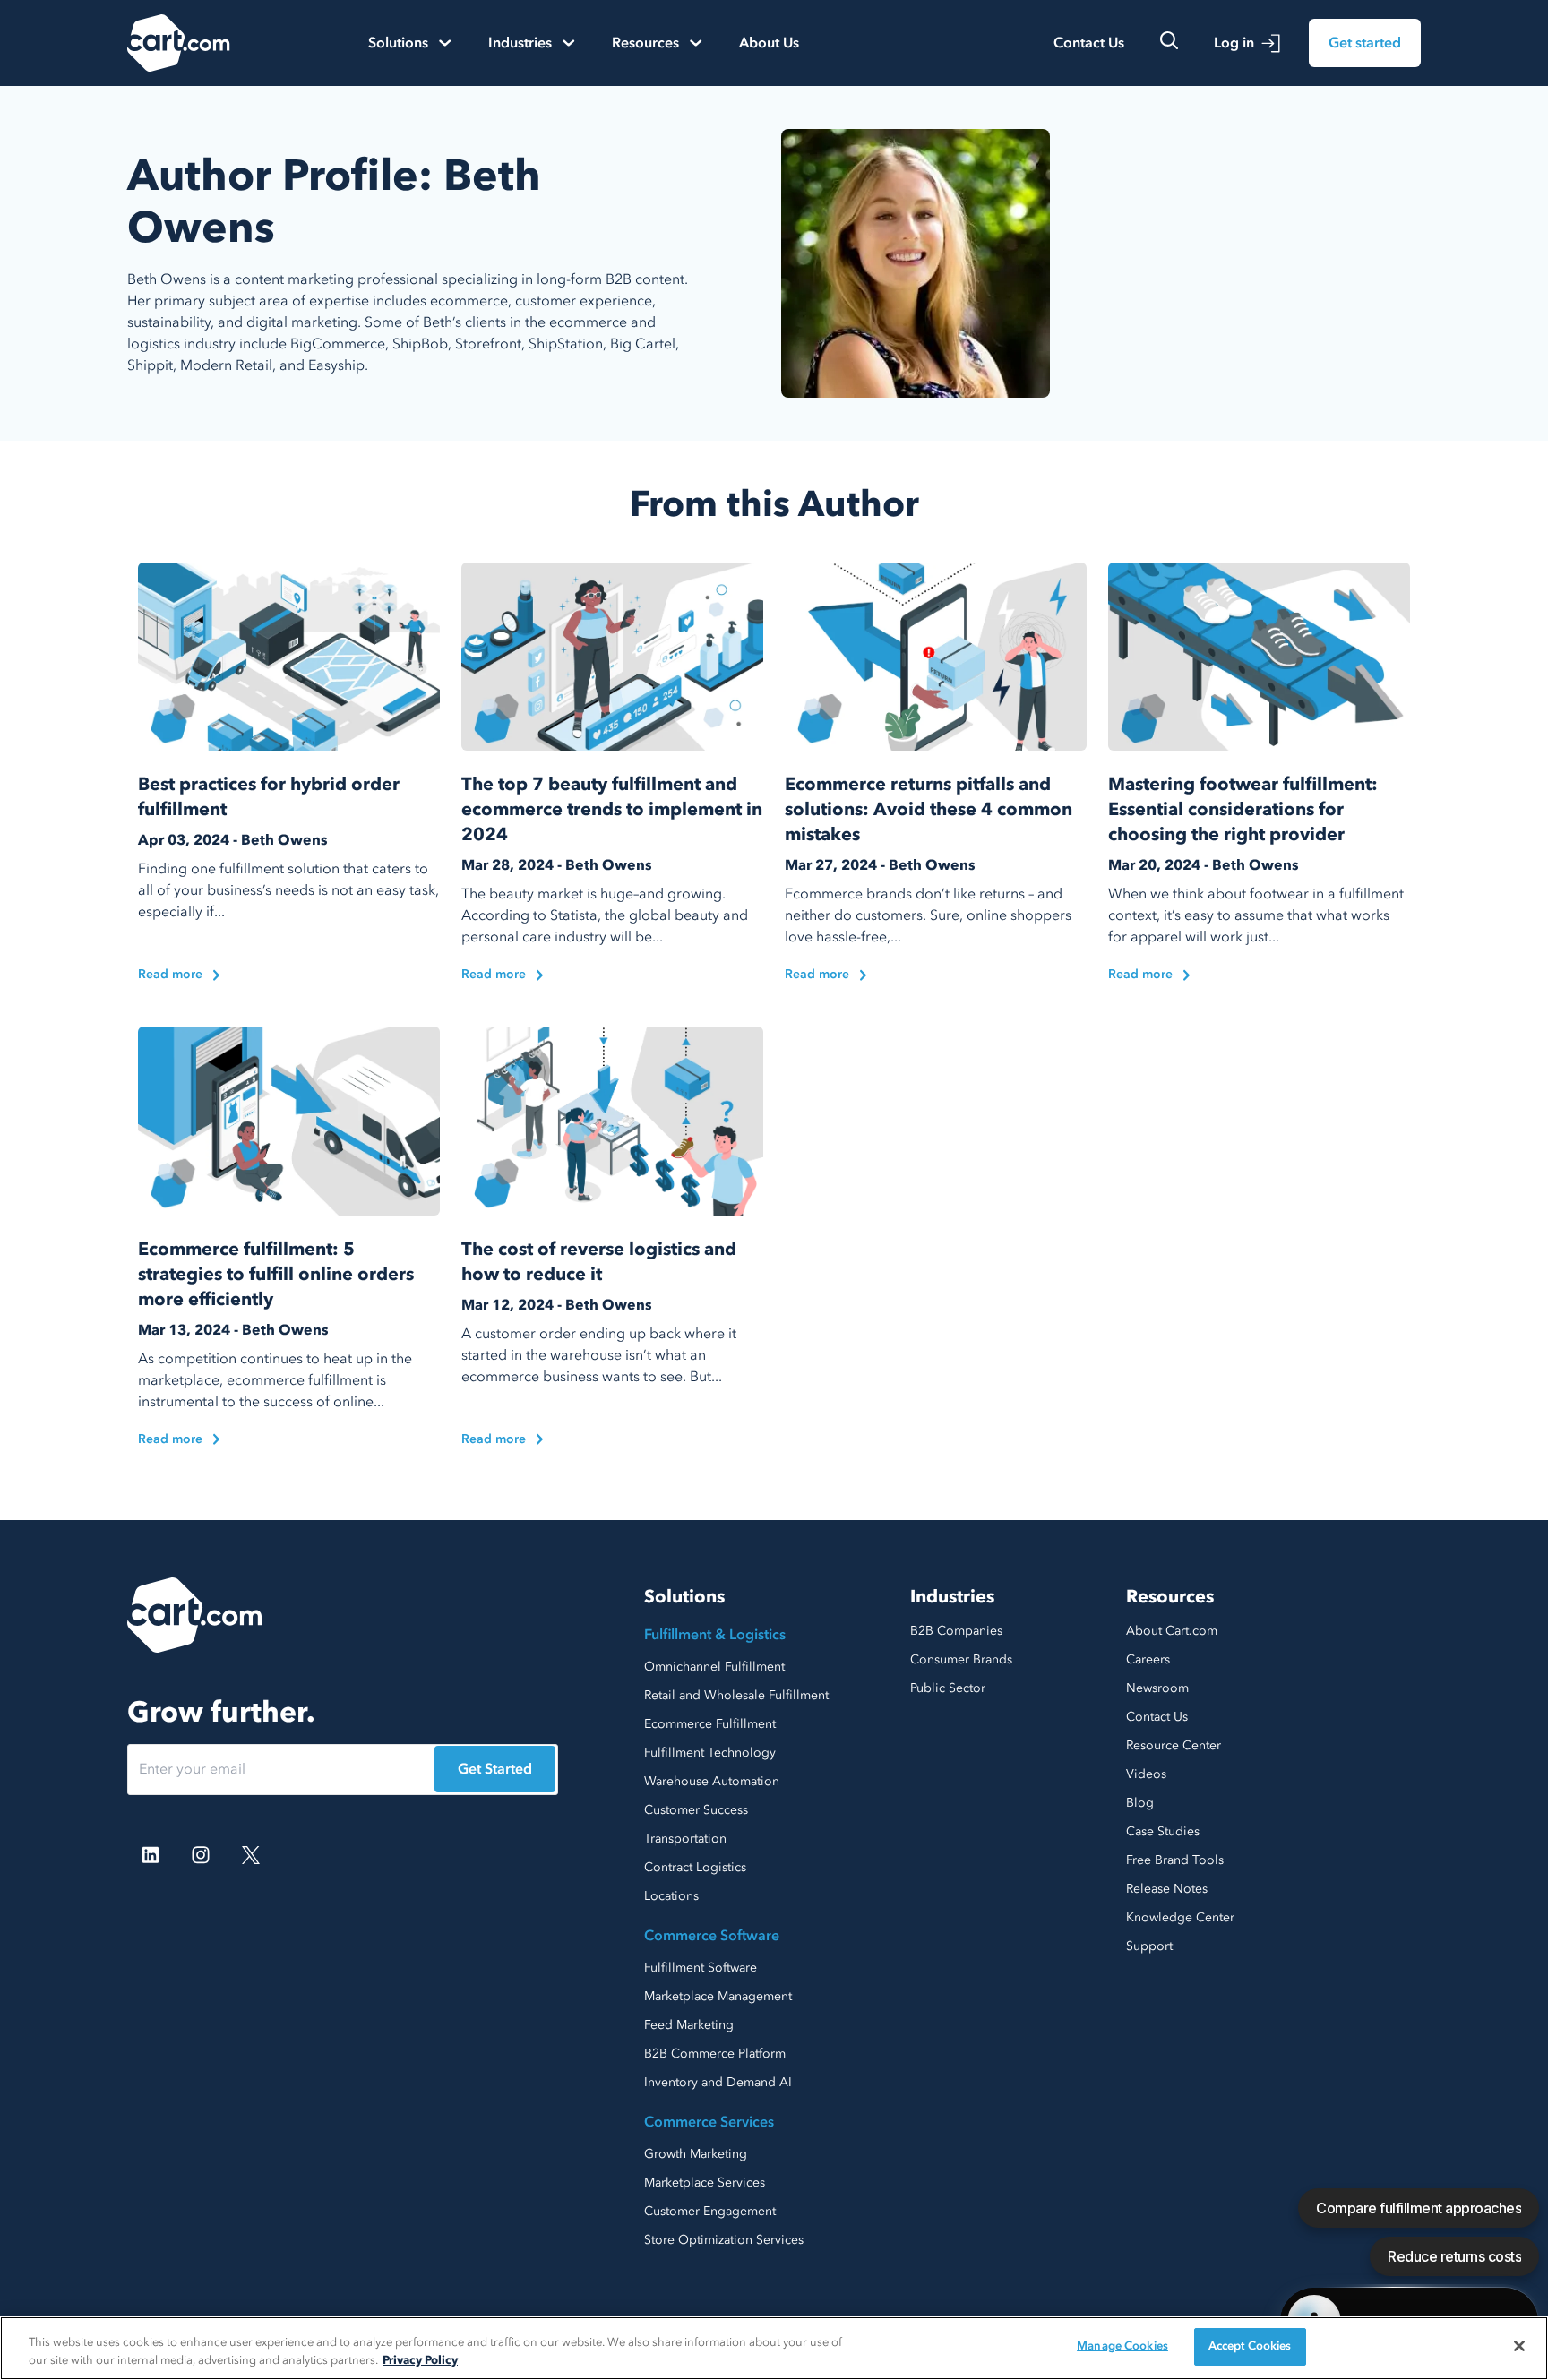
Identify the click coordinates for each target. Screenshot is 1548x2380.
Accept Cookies (1250, 2346)
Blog (1140, 1803)
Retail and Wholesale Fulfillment (736, 1695)
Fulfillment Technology (710, 1753)
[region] (774, 2348)
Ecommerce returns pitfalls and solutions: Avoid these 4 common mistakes (929, 809)
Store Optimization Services (724, 2240)
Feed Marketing (689, 2025)
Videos (1146, 1774)
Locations (671, 1896)
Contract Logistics (695, 1867)
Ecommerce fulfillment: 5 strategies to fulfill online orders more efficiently (276, 1274)
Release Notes (1167, 1889)
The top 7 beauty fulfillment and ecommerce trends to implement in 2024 (612, 809)
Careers (1148, 1659)
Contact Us (1089, 43)
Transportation (685, 1839)
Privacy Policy (420, 2360)
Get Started (495, 1769)
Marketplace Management (718, 1996)
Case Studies (1163, 1831)
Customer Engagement (710, 2211)
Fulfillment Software (701, 1968)
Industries (952, 1597)
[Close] (1519, 2346)
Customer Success (696, 1810)
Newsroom (1157, 1688)
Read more (170, 974)
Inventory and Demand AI (718, 2082)
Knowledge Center (1180, 1917)
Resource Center (1174, 1745)
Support (1149, 1946)
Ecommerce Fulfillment (710, 1724)
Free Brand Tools (1175, 1860)
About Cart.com (1172, 1631)
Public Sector (948, 1688)
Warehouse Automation (712, 1781)
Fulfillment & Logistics (715, 1635)
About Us (769, 43)
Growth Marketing (696, 2154)
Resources (1170, 1597)
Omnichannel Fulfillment (714, 1667)
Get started (1365, 43)
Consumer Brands (961, 1659)
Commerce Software (712, 1936)
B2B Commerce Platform (715, 2054)
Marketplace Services (705, 2182)
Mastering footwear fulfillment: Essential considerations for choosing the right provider (1243, 809)
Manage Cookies (1122, 2346)
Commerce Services (709, 2122)
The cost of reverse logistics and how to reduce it (599, 1262)
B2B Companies (956, 1631)
